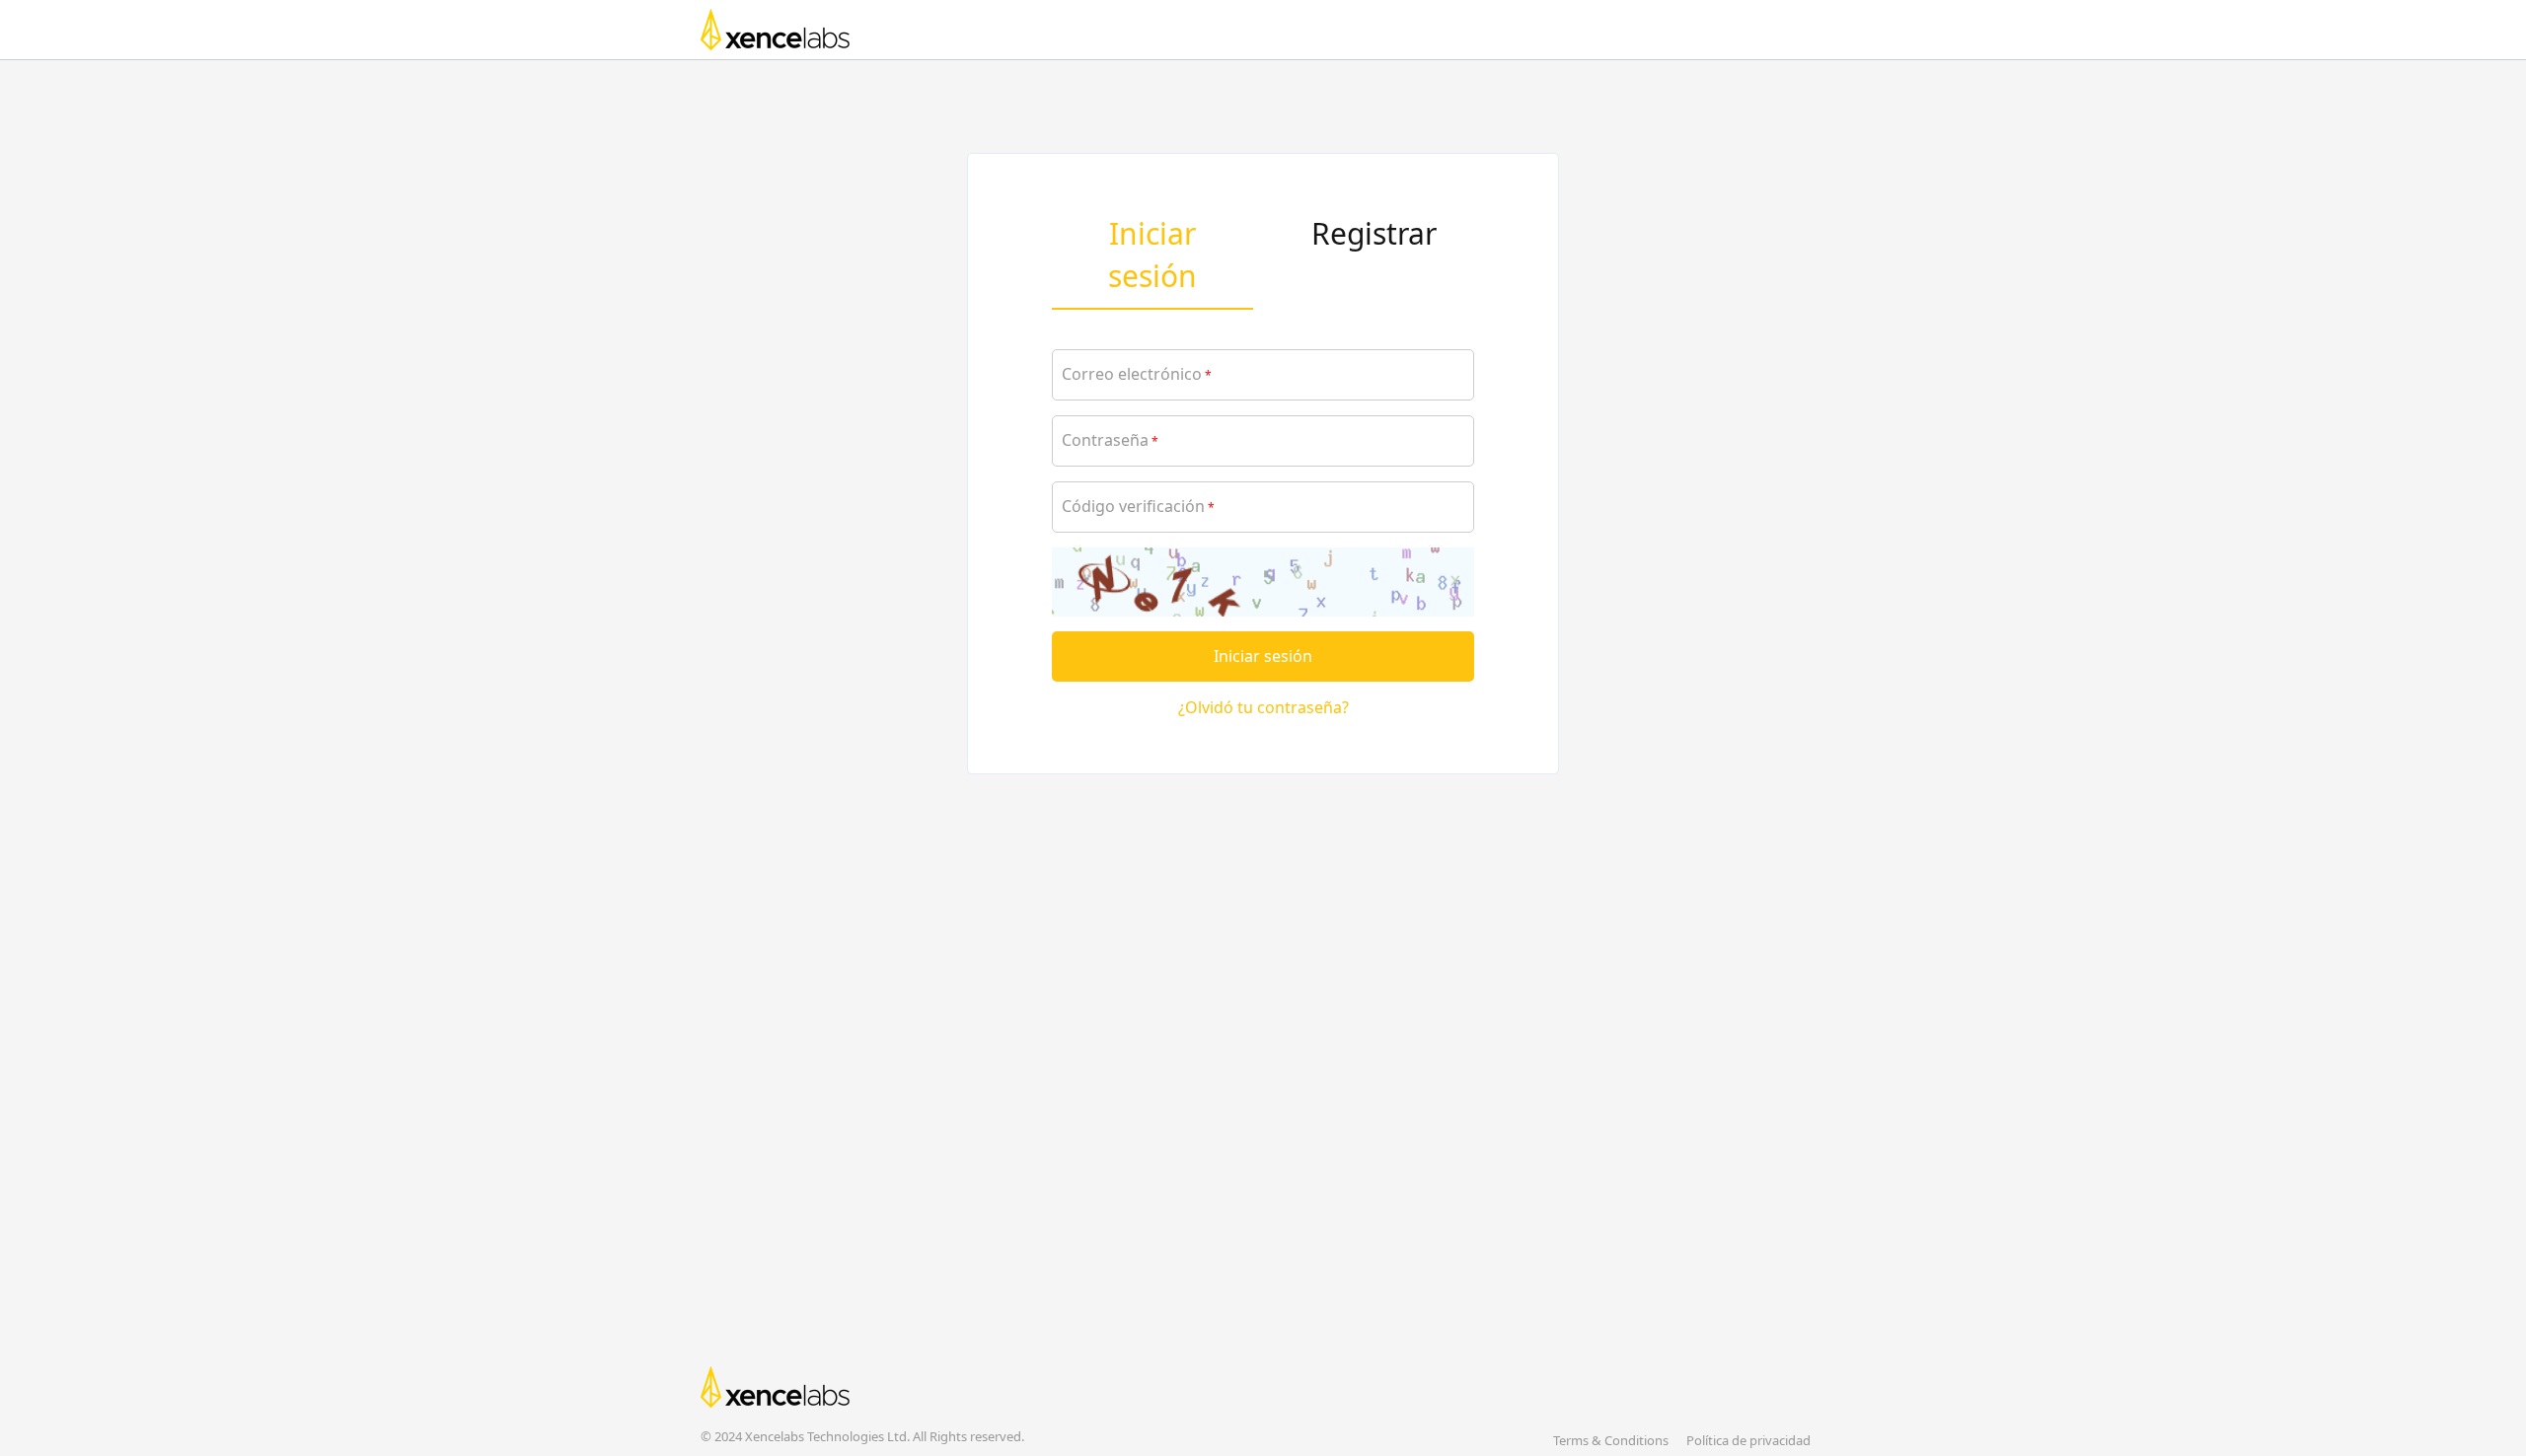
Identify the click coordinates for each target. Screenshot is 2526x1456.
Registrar (1374, 233)
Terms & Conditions (1611, 1440)
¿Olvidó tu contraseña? (1263, 707)
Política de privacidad (1748, 1440)
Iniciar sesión (1263, 656)
